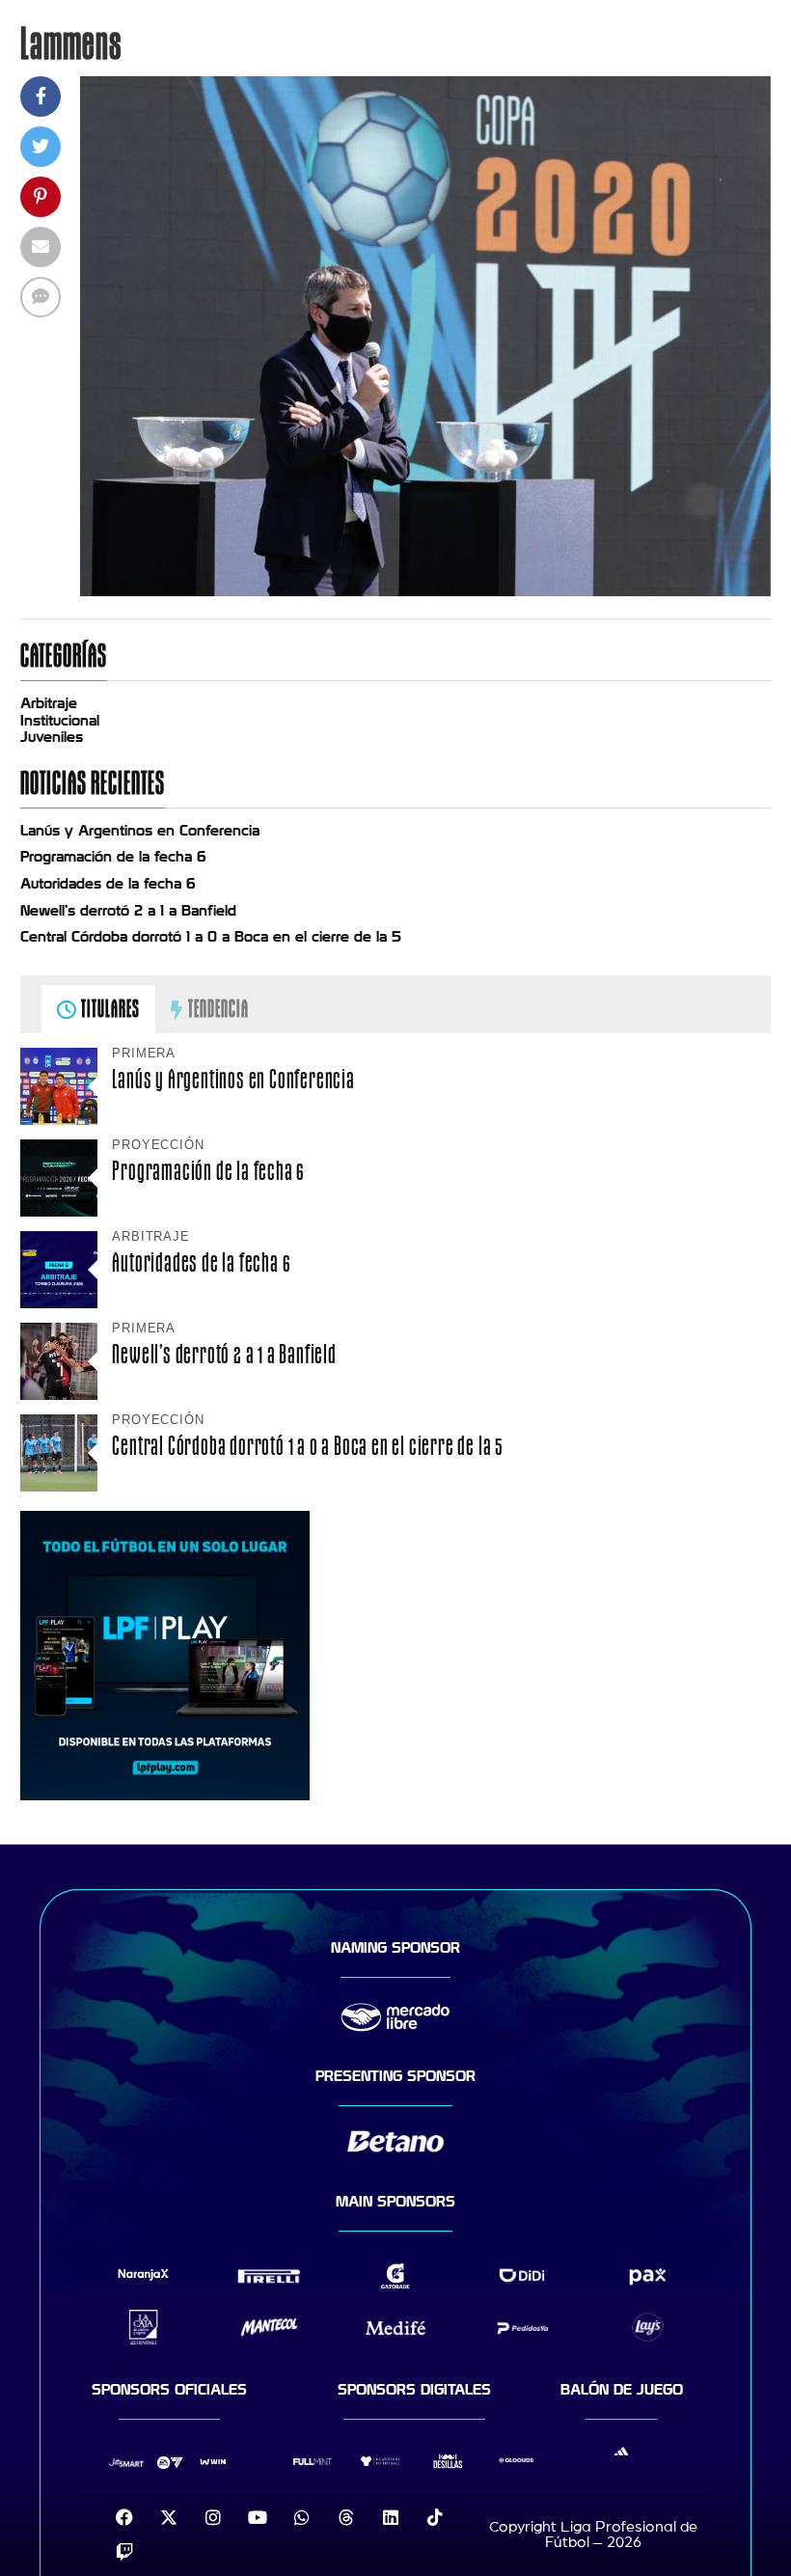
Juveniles (52, 737)
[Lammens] (425, 591)
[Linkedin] (391, 2517)
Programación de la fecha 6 (113, 857)
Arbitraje (49, 703)
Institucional (60, 721)
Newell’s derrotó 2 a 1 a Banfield (128, 911)
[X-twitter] (169, 2517)
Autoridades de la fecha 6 (108, 884)
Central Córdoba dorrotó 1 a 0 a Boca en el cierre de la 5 (211, 937)
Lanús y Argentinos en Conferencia (140, 831)
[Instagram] (213, 2517)
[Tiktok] (435, 2517)
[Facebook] (124, 2517)
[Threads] (346, 2517)
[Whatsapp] (302, 2517)
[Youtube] (258, 2517)
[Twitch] (124, 2552)
